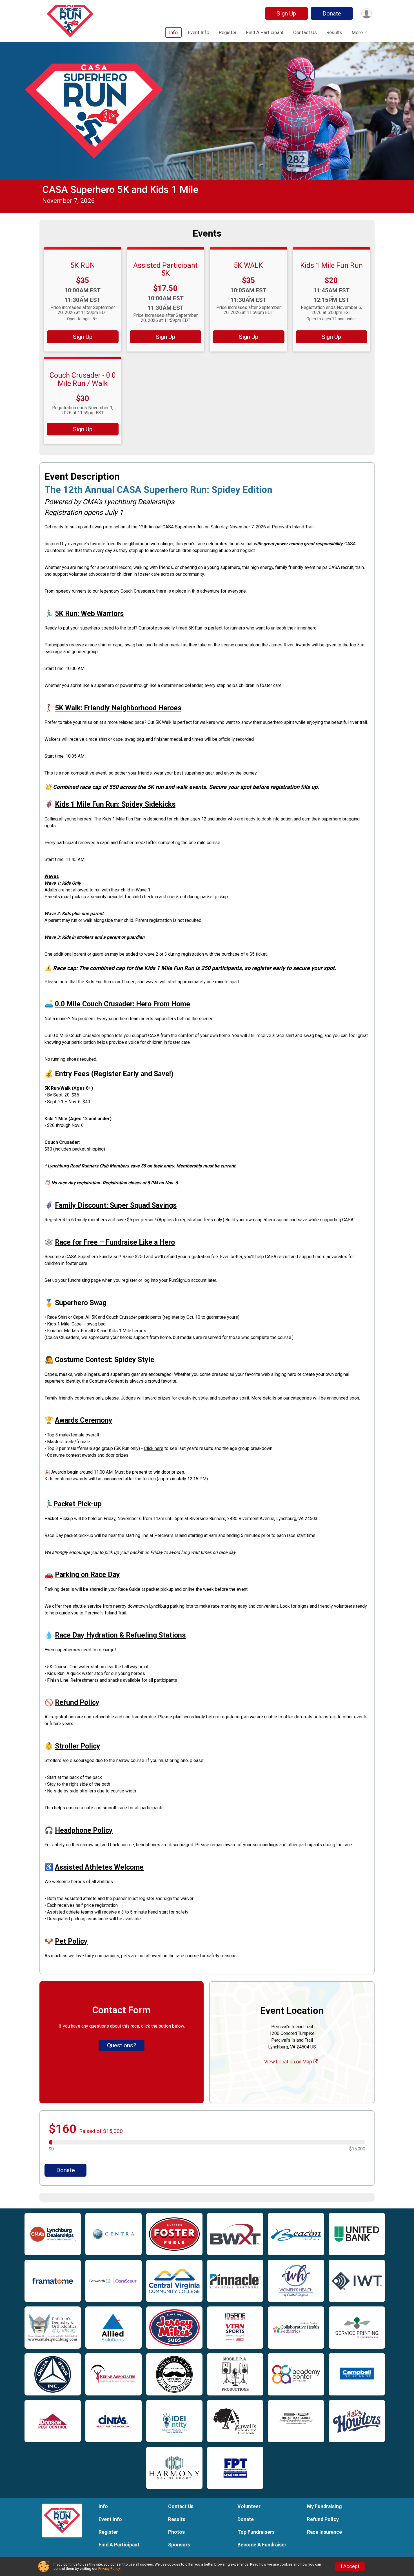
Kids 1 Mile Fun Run (331, 265)
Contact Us (305, 32)
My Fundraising (324, 2506)
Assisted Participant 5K (165, 269)
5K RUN (83, 265)
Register (228, 32)
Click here (154, 1448)
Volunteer (249, 2506)
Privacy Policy (109, 2569)
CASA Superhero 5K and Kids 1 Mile (120, 190)
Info (173, 32)
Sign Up (286, 14)
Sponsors (179, 2545)
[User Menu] (367, 13)
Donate (332, 14)
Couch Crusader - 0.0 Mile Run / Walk (83, 379)
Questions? (122, 2045)
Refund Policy (323, 2519)
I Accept (350, 2566)
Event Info (199, 32)
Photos (176, 2532)
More (357, 32)
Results (334, 32)
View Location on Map (289, 2062)
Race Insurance (324, 2532)
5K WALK (248, 265)
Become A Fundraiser (262, 2545)
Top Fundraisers (256, 2532)
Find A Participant (265, 32)
